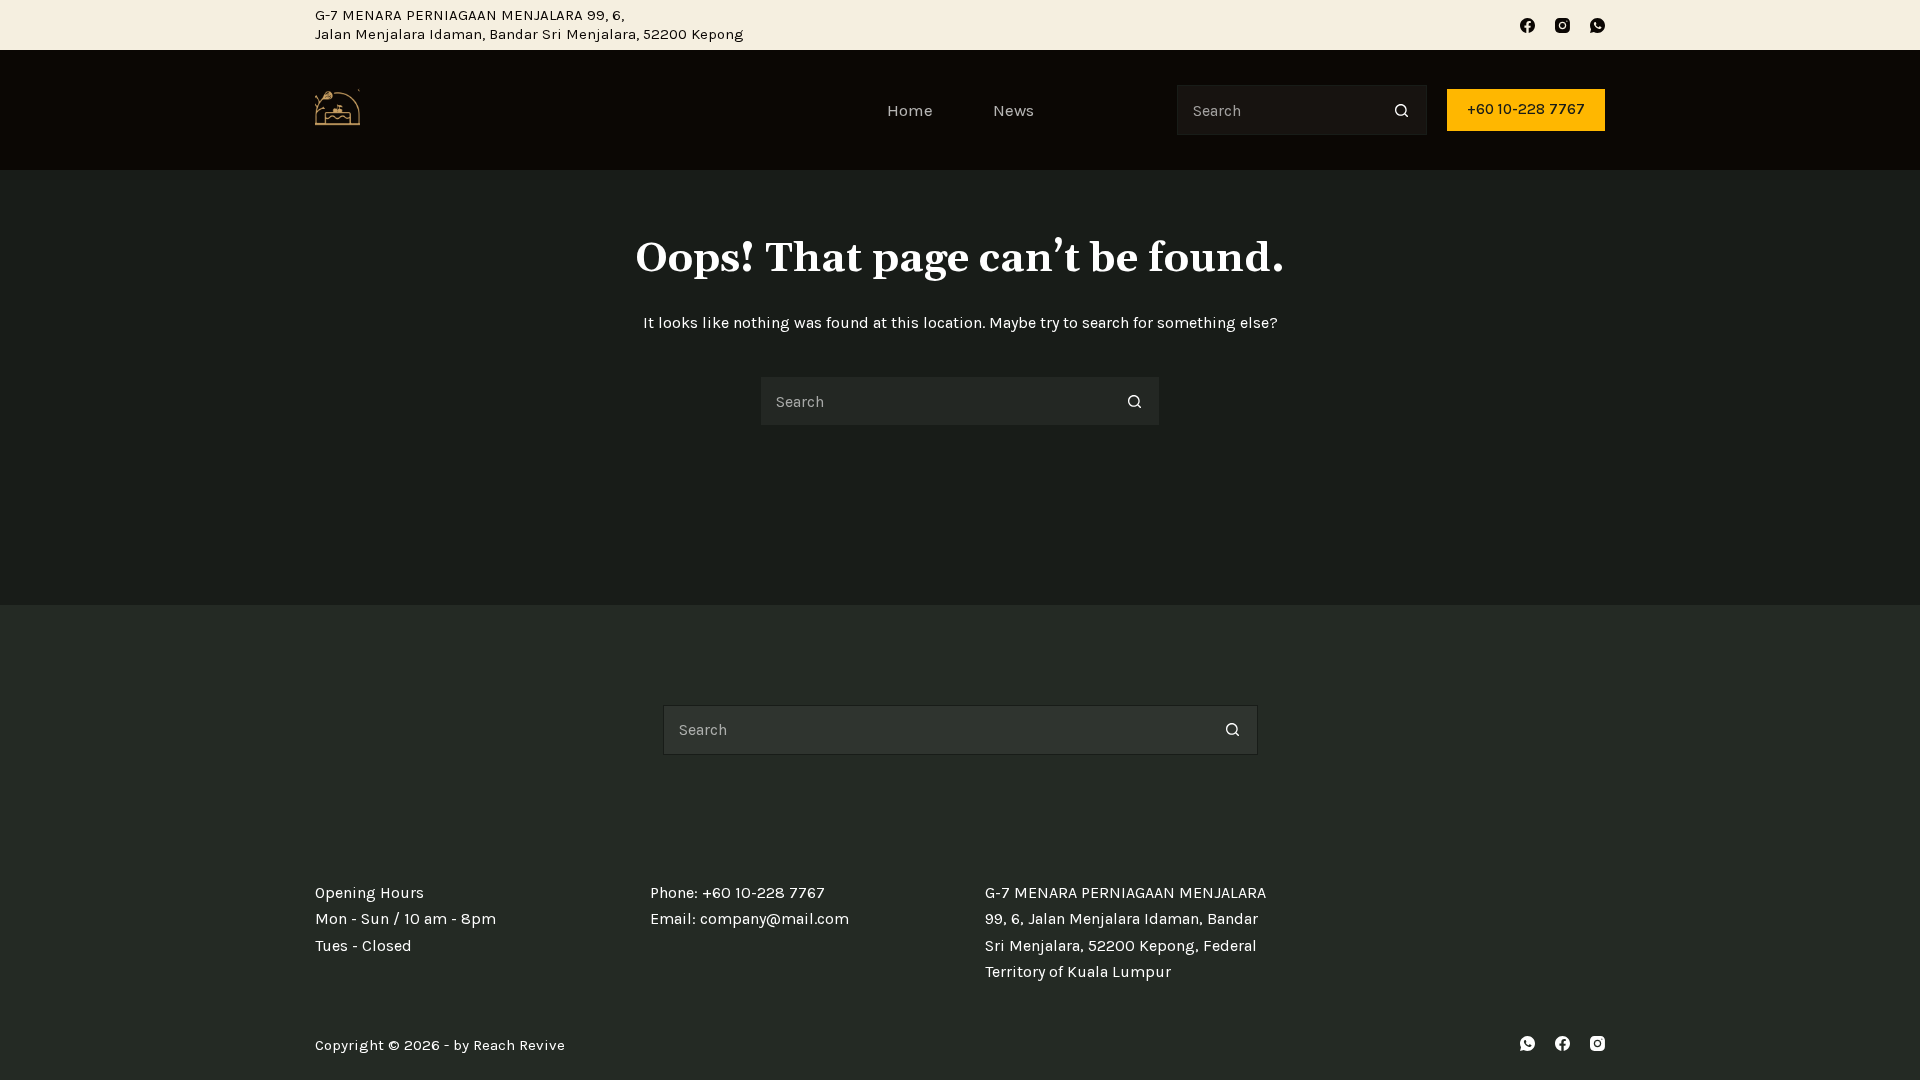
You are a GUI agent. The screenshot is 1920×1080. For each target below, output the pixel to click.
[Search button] (1402, 110)
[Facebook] (1527, 25)
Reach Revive (519, 1045)
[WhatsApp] (1597, 25)
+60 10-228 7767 (1526, 109)
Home (910, 110)
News (1013, 110)
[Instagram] (1562, 25)
